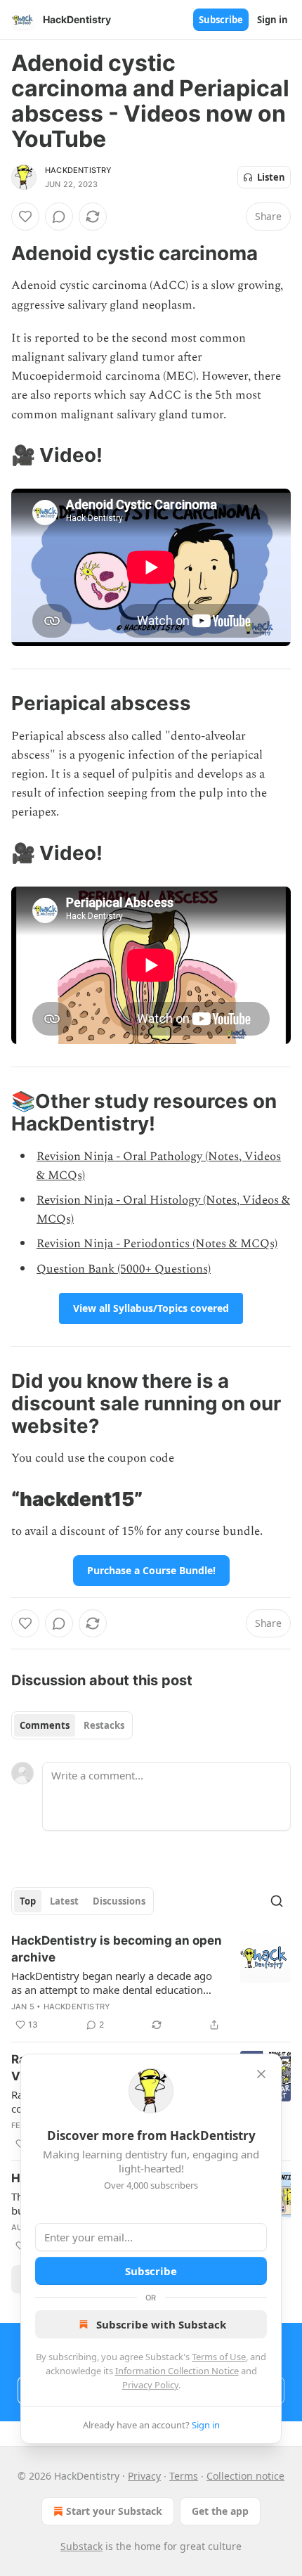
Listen (271, 177)
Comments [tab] (45, 1725)
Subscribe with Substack (161, 2324)
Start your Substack (114, 2511)
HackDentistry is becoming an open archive (117, 1949)
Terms (184, 2476)
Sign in (273, 20)
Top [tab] (28, 1901)
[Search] (277, 1901)
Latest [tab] (64, 1901)
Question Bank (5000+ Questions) (124, 1269)
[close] (261, 2074)
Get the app (220, 2511)
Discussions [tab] (119, 1901)
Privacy (144, 2476)
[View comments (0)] (59, 217)
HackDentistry (79, 170)
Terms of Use (219, 2357)
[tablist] (72, 1725)
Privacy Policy (150, 2385)
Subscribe (221, 20)
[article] (151, 1983)
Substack (81, 2546)
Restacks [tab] (104, 1725)
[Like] (25, 217)
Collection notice (245, 2476)
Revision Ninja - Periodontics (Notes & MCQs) (157, 1244)
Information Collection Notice (177, 2371)
